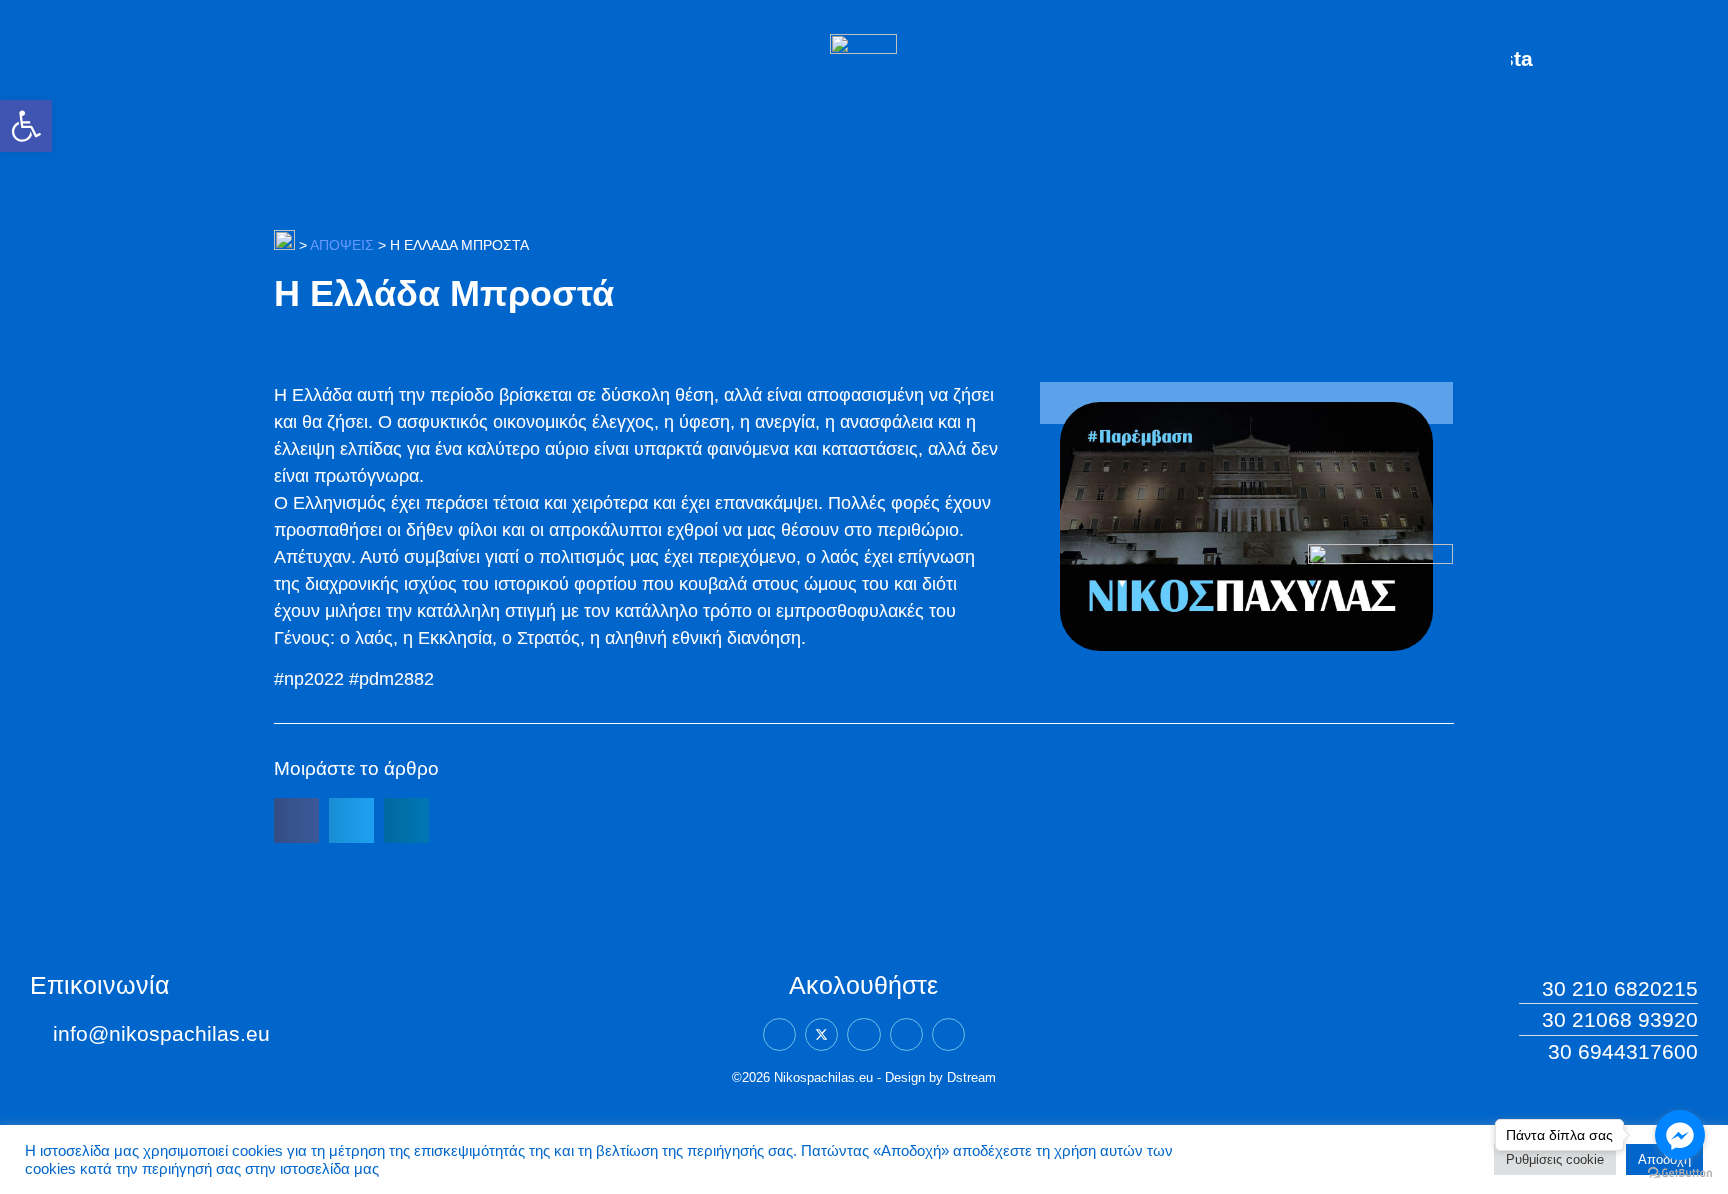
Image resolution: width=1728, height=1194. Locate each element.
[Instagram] (906, 1034)
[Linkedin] (863, 1034)
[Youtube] (948, 1034)
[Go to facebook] (1680, 1135)
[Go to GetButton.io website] (1680, 1173)
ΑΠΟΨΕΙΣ (342, 245)
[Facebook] (779, 1034)
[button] (26, 126)
